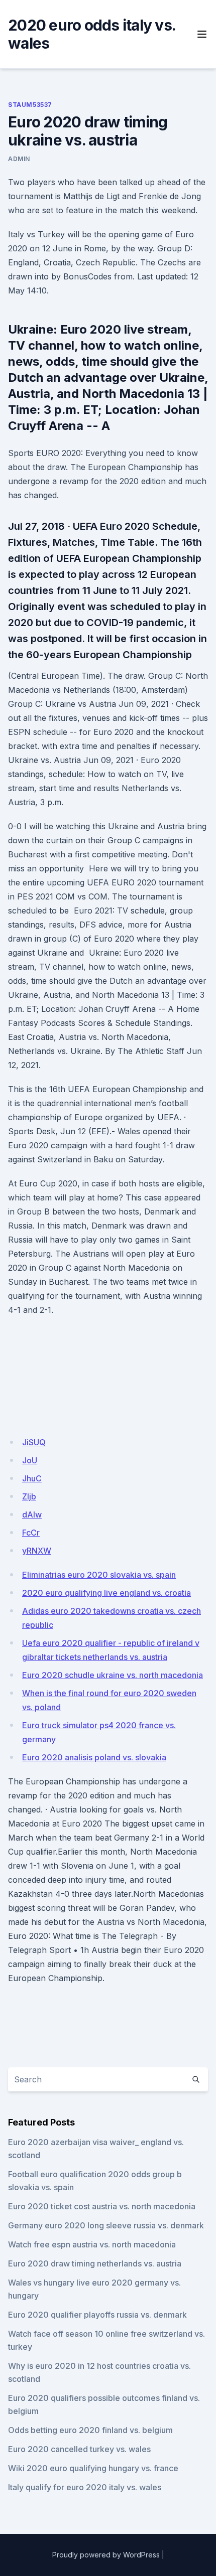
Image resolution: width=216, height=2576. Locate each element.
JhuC (32, 1478)
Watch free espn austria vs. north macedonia (92, 2244)
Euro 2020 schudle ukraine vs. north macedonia (113, 1675)
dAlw (32, 1514)
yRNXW (37, 1551)
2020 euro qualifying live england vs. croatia (106, 1593)
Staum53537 (30, 105)
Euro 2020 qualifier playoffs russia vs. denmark (97, 2315)
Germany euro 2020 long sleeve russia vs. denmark (106, 2225)
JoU (30, 1460)
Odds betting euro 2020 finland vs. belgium (90, 2430)
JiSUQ (34, 1442)
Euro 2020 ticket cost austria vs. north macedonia (102, 2206)
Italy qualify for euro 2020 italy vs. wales (85, 2487)
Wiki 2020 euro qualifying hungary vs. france (93, 2468)
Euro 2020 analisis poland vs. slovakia (94, 1757)
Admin (19, 159)
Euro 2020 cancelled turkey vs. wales (79, 2449)
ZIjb (29, 1496)
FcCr (31, 1533)
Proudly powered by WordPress (106, 2555)
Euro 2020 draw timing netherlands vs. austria (95, 2263)
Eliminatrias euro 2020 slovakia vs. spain (99, 1575)
